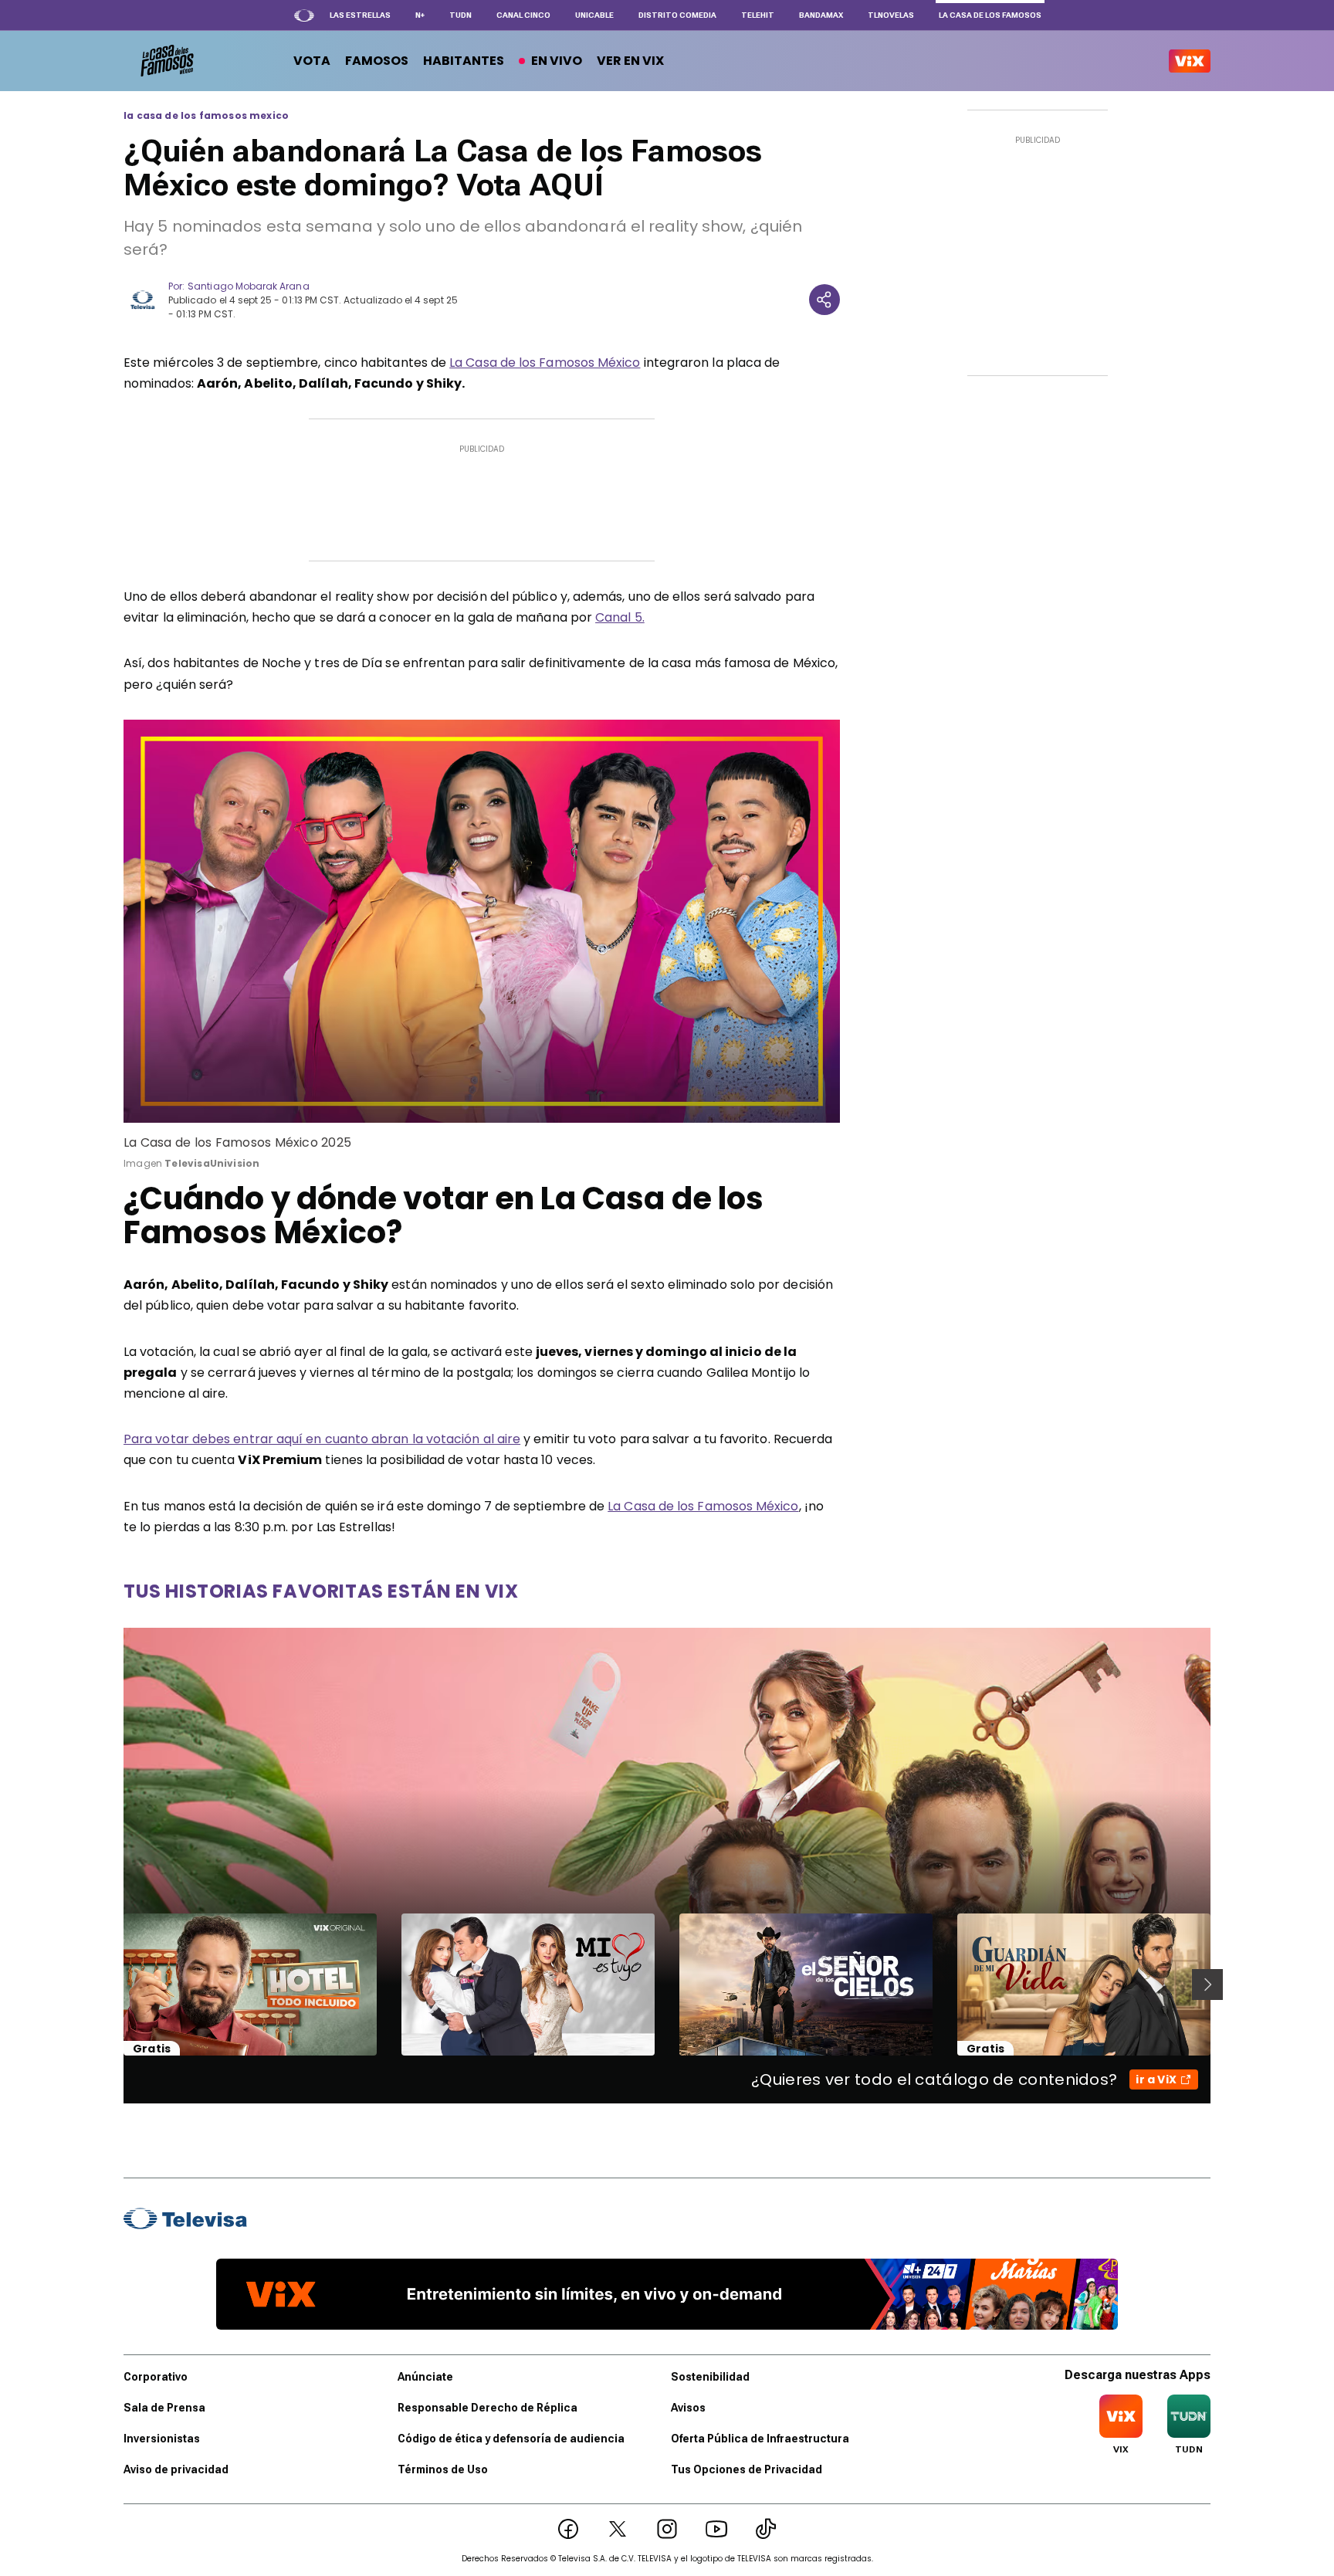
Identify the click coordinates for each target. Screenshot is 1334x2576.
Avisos (688, 2408)
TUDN (460, 15)
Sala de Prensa (164, 2408)
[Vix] (1190, 61)
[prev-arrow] (114, 1985)
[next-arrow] (1207, 1985)
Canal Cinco (523, 15)
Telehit (758, 15)
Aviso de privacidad (176, 2469)
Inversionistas (162, 2439)
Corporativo (156, 2377)
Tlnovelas (891, 15)
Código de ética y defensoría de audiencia (511, 2439)
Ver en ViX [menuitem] (630, 61)
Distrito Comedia (677, 15)
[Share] (824, 300)
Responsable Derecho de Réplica (488, 2408)
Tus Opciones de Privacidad (747, 2469)
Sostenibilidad (710, 2377)
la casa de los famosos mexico (206, 116)
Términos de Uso (443, 2469)
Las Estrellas (360, 15)
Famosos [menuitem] (377, 61)
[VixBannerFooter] (667, 2294)
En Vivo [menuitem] (557, 61)
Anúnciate (425, 2377)
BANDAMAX (821, 15)
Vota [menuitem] (312, 61)
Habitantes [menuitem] (464, 61)
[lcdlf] (166, 61)
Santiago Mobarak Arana (248, 286)
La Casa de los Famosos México (545, 363)
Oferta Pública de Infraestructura (760, 2439)
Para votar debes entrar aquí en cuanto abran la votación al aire (322, 1439)
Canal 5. (620, 617)
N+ (420, 15)
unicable (594, 15)
